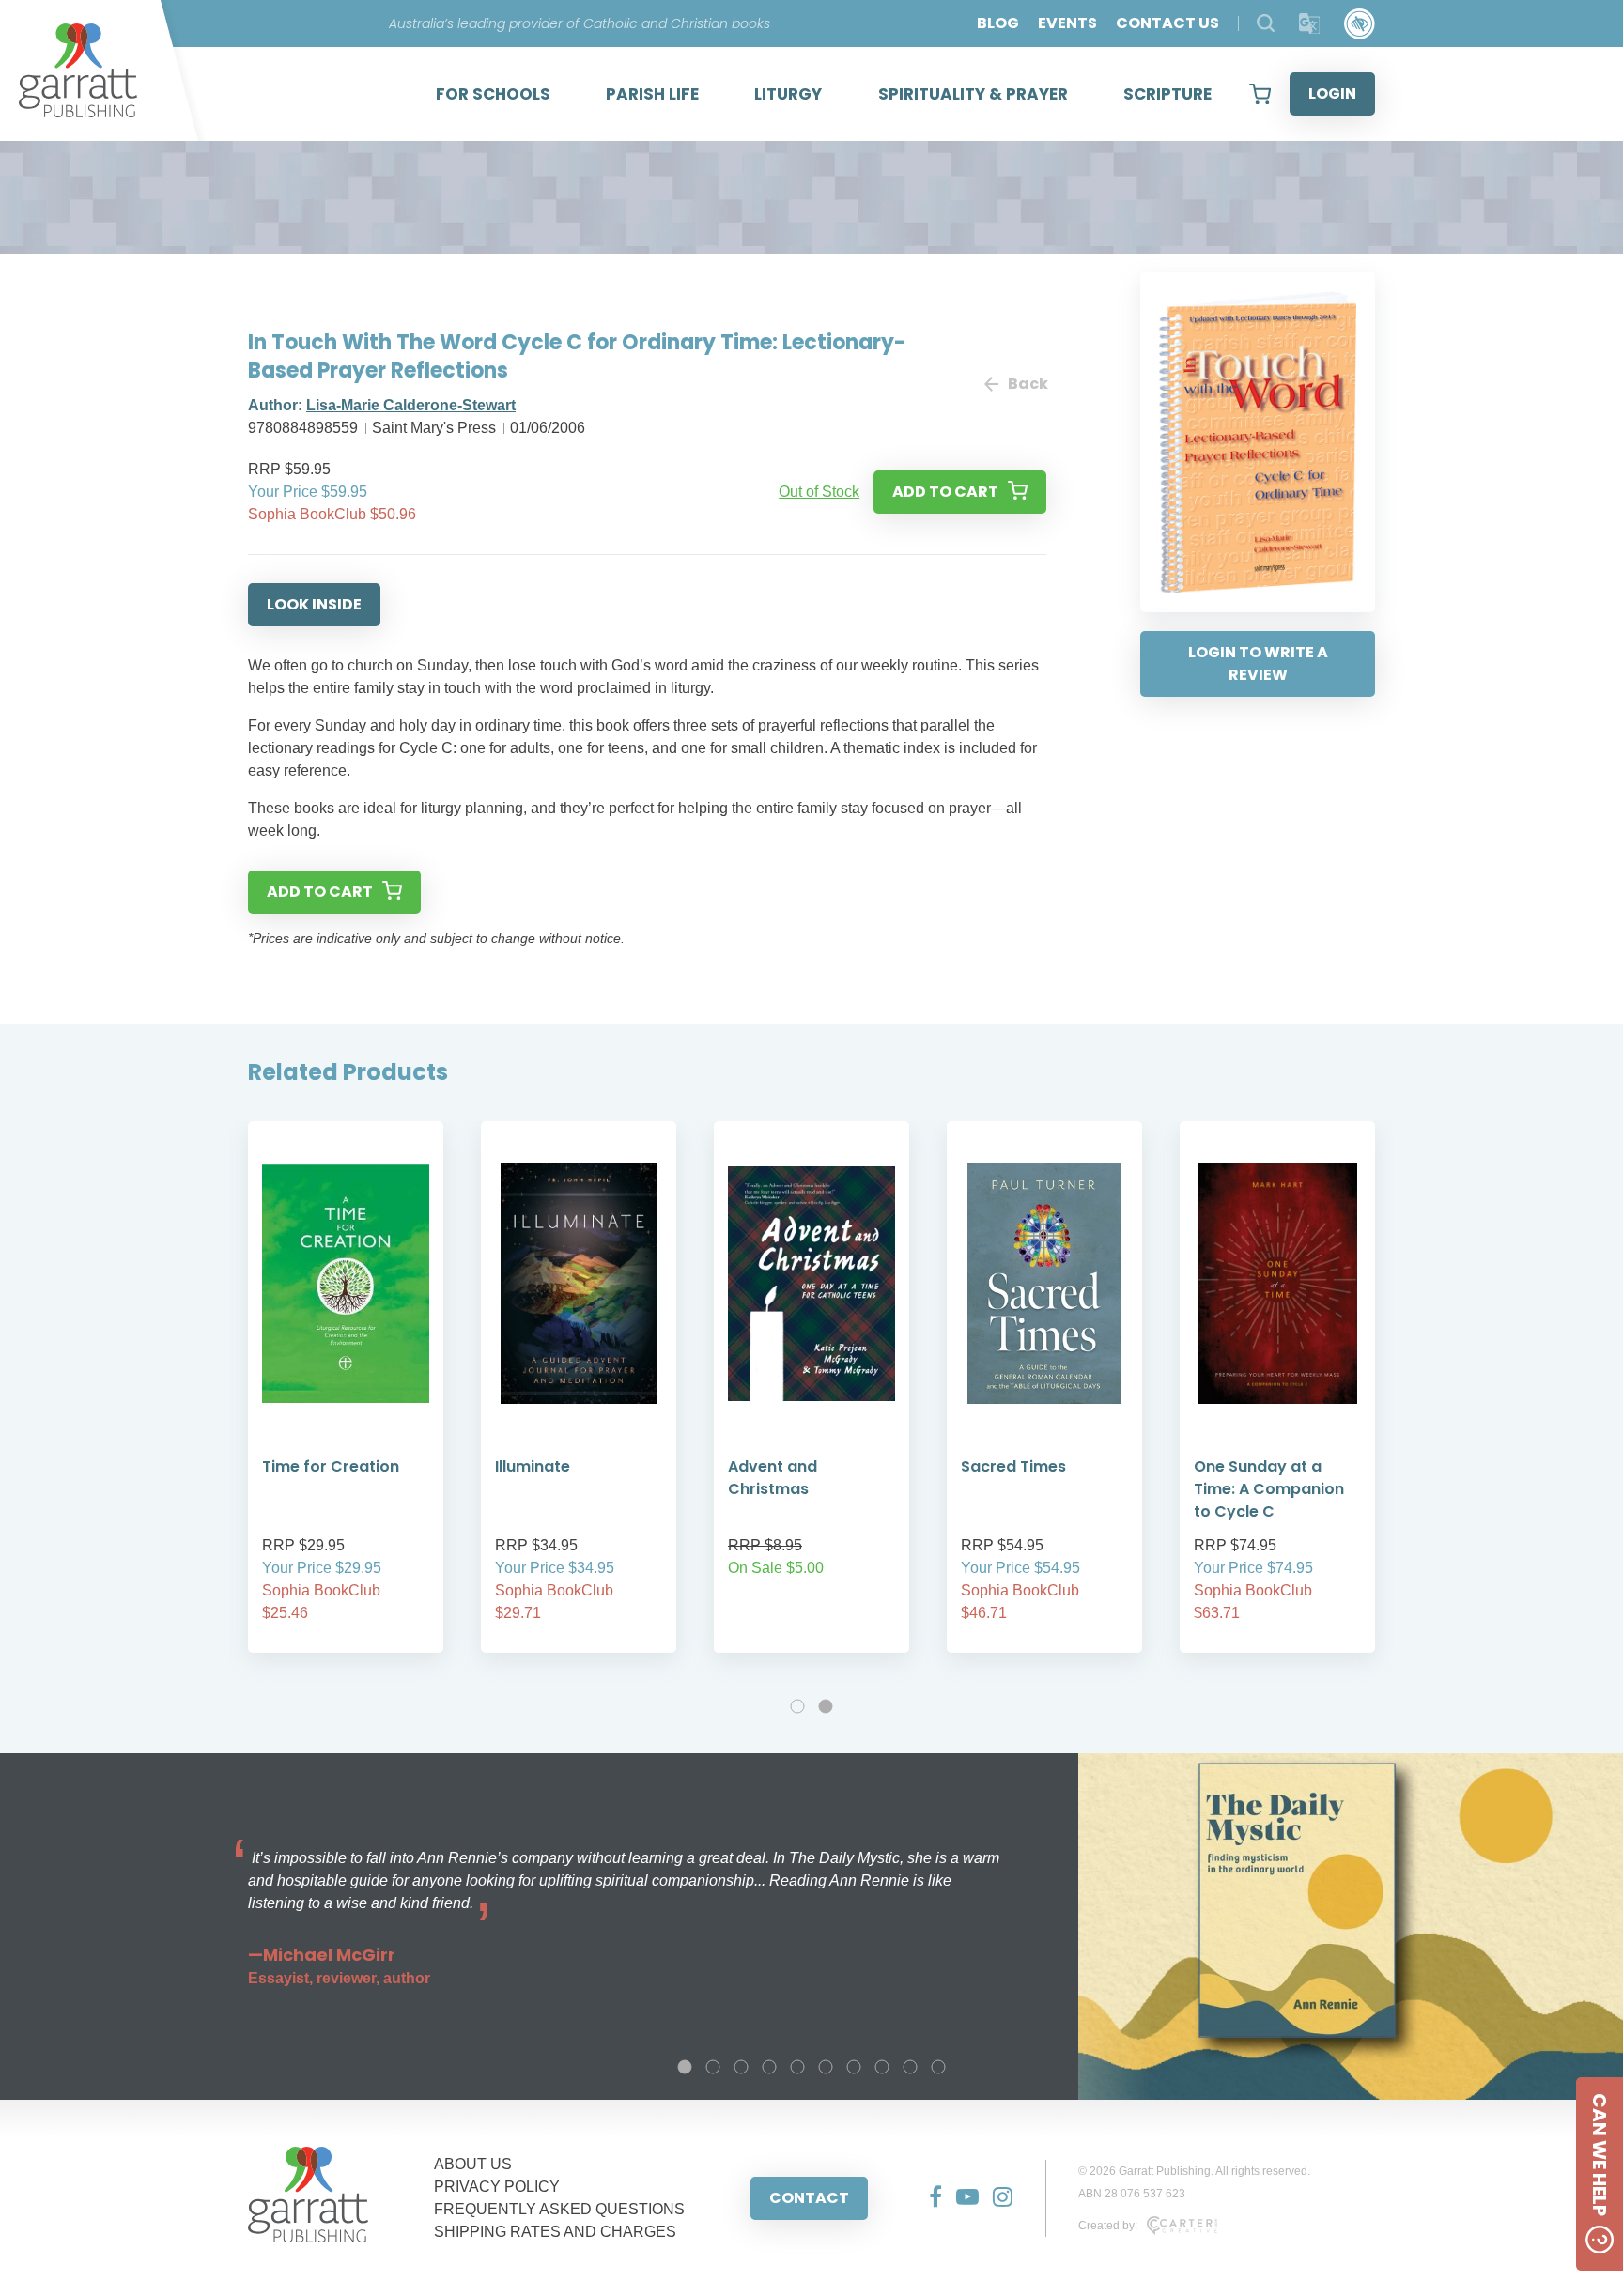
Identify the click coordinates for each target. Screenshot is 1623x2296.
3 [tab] (741, 2067)
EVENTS (1067, 23)
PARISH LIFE (652, 94)
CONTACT (809, 2198)
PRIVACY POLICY (497, 2187)
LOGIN (1332, 93)
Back (1027, 384)
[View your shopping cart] (1260, 94)
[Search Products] (1266, 23)
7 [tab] (854, 2067)
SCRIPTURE (1167, 94)
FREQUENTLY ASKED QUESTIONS (559, 2209)
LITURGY (788, 94)
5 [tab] (797, 2067)
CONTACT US (1167, 23)
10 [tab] (938, 2067)
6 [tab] (826, 2067)
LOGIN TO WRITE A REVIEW (1258, 663)
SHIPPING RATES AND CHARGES (555, 2232)
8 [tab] (882, 2067)
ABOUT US (473, 2164)
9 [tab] (910, 2067)
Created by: (1108, 2226)
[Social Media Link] (928, 2198)
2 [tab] (826, 1706)
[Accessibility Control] (1360, 24)
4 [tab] (769, 2067)
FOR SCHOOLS (493, 94)
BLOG (998, 23)
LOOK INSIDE (314, 604)
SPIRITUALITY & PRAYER (973, 94)
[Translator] (1310, 24)
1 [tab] (797, 1706)
